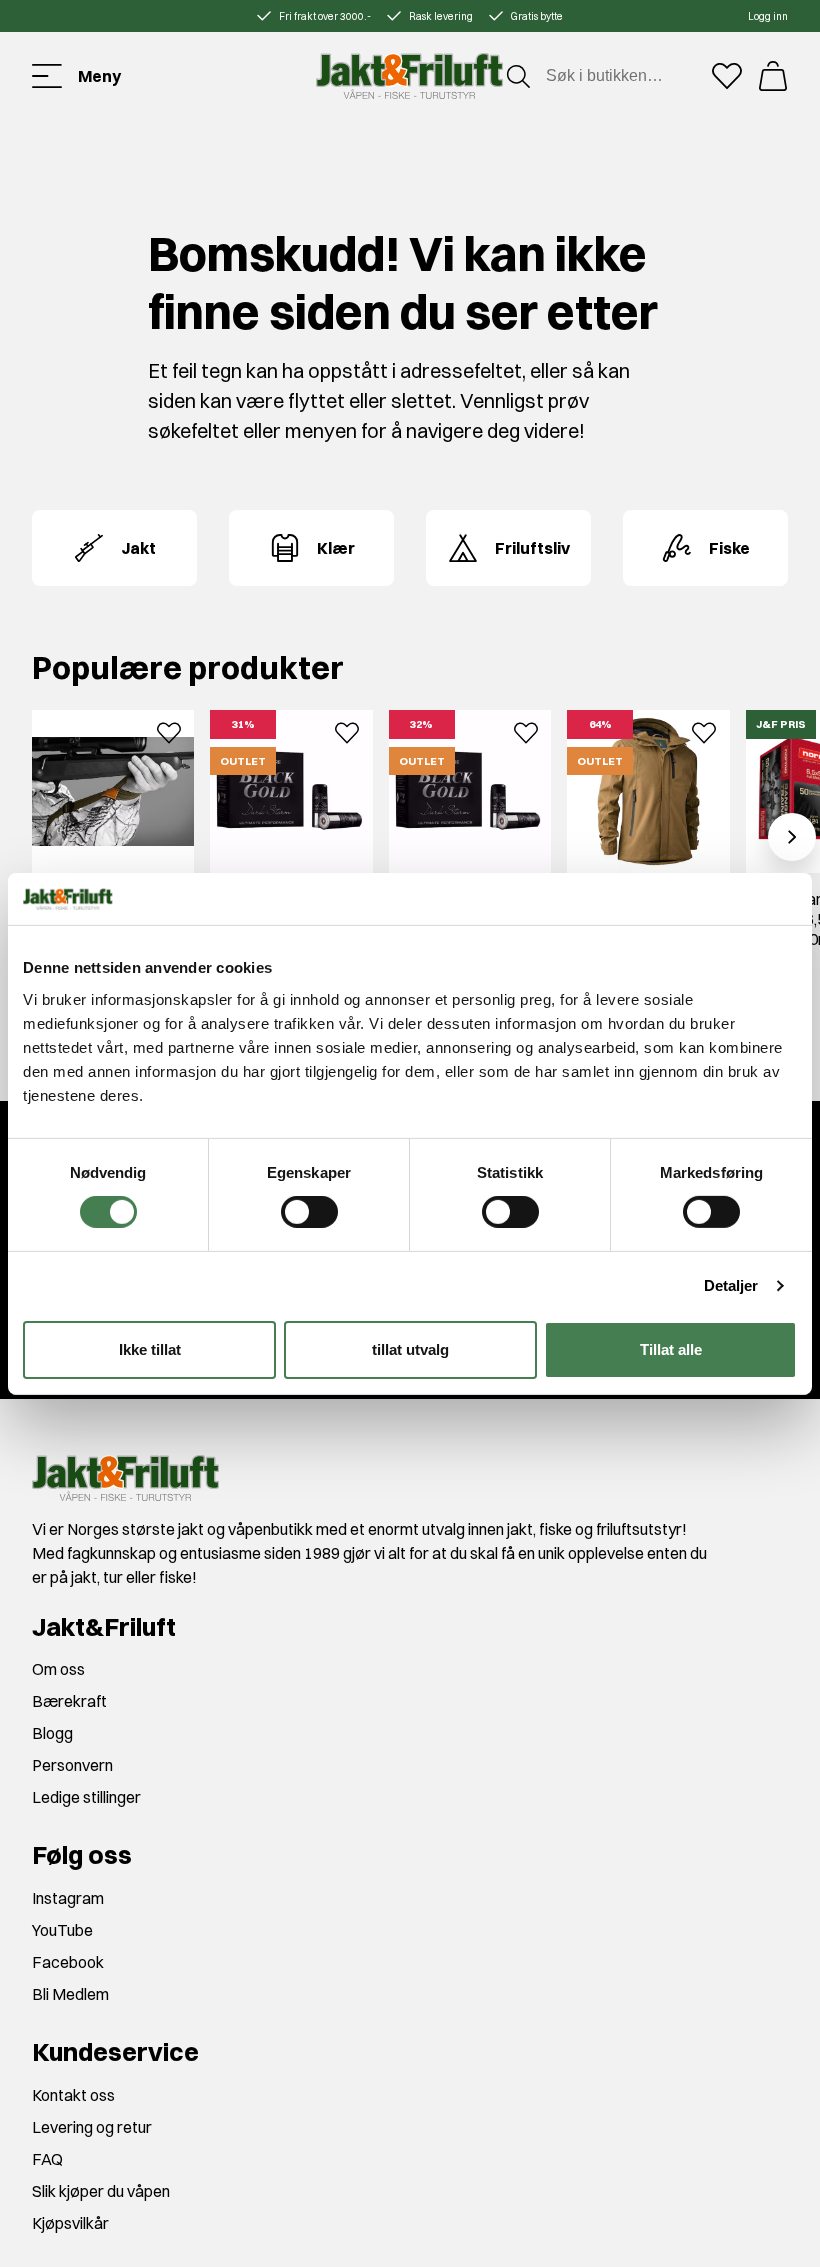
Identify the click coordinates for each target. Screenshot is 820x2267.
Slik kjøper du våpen (101, 2191)
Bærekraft (69, 1701)
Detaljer (731, 1285)
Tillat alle (671, 1349)
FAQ (47, 2159)
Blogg (52, 1733)
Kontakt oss (73, 2095)
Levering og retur (92, 2127)
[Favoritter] (727, 76)
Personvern (72, 1765)
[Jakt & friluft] (409, 76)
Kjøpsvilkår (70, 2223)
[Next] (792, 837)
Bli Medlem (70, 1994)
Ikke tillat (150, 1349)
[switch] (309, 1212)
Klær (336, 548)
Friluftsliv (532, 548)
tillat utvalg (410, 1349)
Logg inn (768, 16)
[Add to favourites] (169, 731)
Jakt (138, 548)
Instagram (68, 1898)
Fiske (729, 548)
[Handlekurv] (773, 76)
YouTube (62, 1930)
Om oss (58, 1669)
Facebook (68, 1962)
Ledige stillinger (86, 1797)
